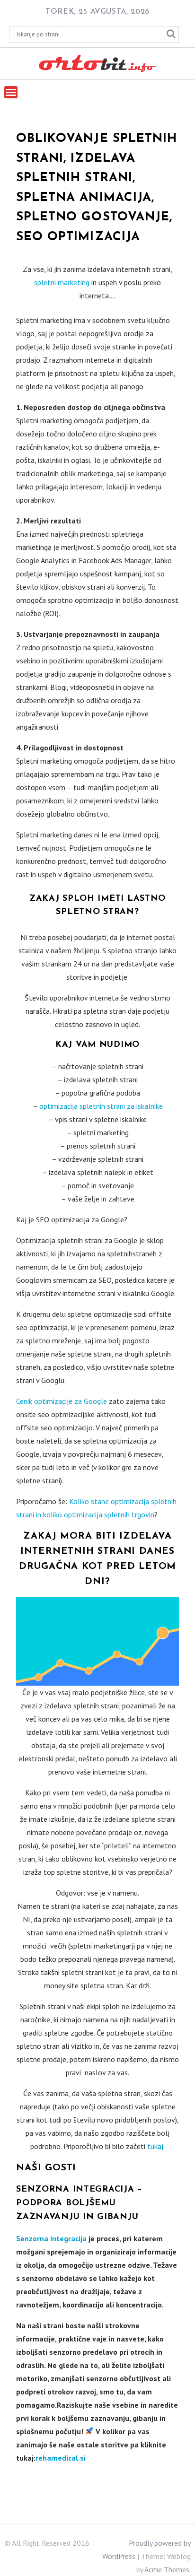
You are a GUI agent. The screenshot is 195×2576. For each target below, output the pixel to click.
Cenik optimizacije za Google (62, 1401)
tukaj (155, 2146)
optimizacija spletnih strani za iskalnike (101, 1106)
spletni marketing (62, 282)
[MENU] (11, 92)
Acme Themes (167, 2569)
